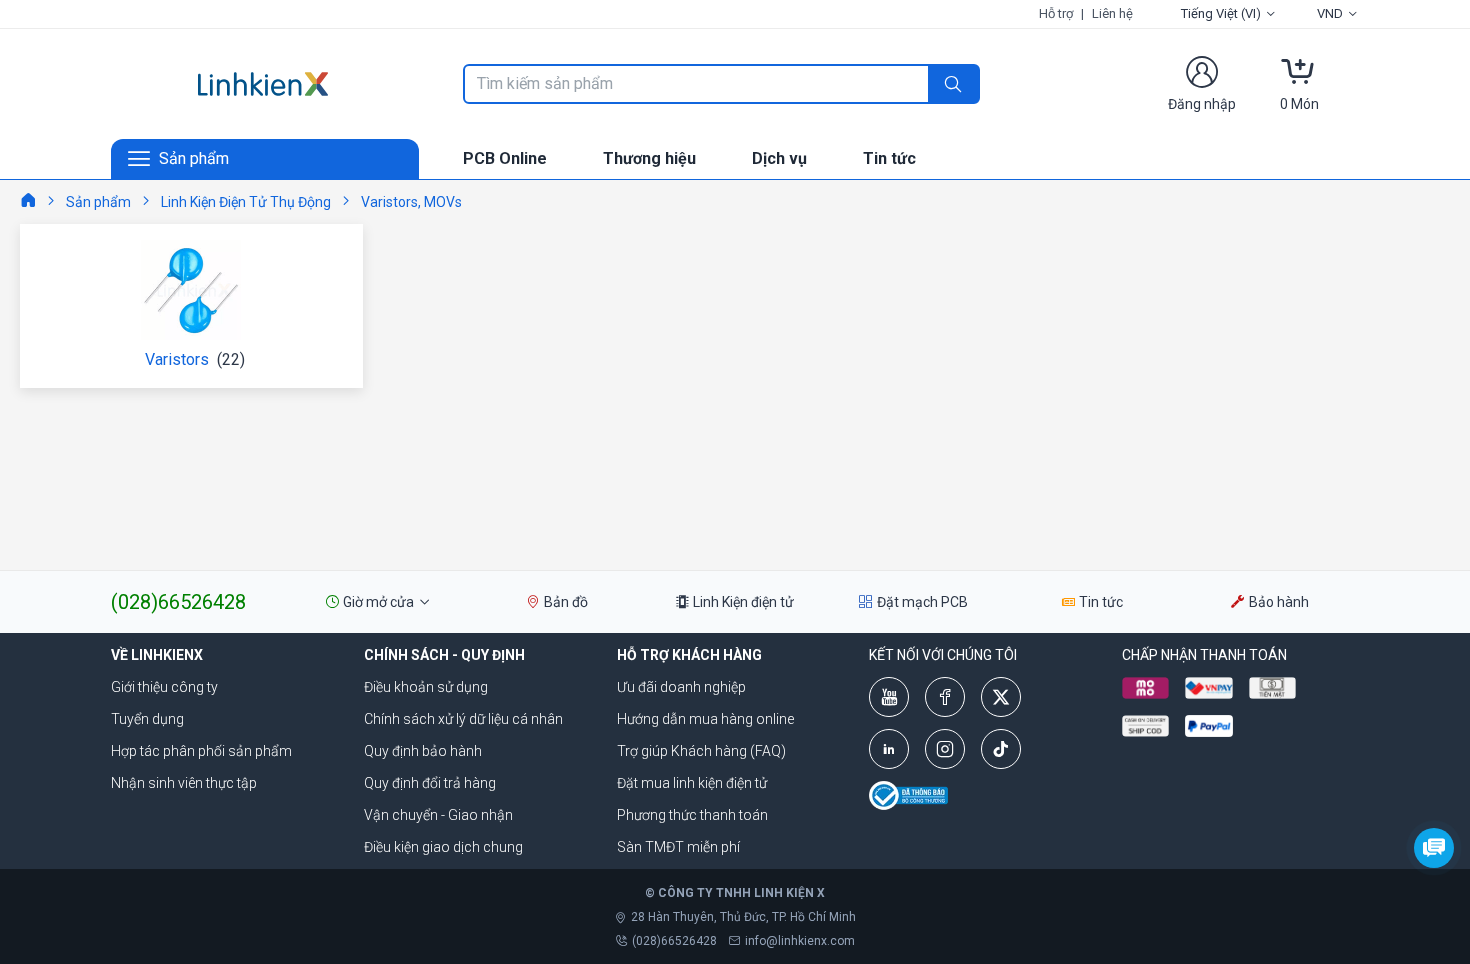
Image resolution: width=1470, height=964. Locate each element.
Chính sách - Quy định (444, 655)
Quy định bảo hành (423, 751)
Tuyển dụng (147, 719)
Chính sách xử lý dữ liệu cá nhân (463, 719)
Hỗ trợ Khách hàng (689, 655)
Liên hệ (1112, 13)
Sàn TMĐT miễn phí (678, 847)
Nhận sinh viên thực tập (184, 783)
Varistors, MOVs (411, 202)
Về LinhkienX (157, 655)
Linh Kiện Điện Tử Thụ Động (246, 202)
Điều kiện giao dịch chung (443, 847)
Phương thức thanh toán (692, 815)
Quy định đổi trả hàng (430, 783)
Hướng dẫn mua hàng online (705, 719)
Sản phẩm (98, 202)
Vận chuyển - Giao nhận (438, 815)
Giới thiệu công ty (164, 687)
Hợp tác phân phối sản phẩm (201, 751)
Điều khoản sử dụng (426, 687)
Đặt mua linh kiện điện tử (692, 783)
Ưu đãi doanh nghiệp (681, 687)
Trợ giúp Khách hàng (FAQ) (701, 751)
